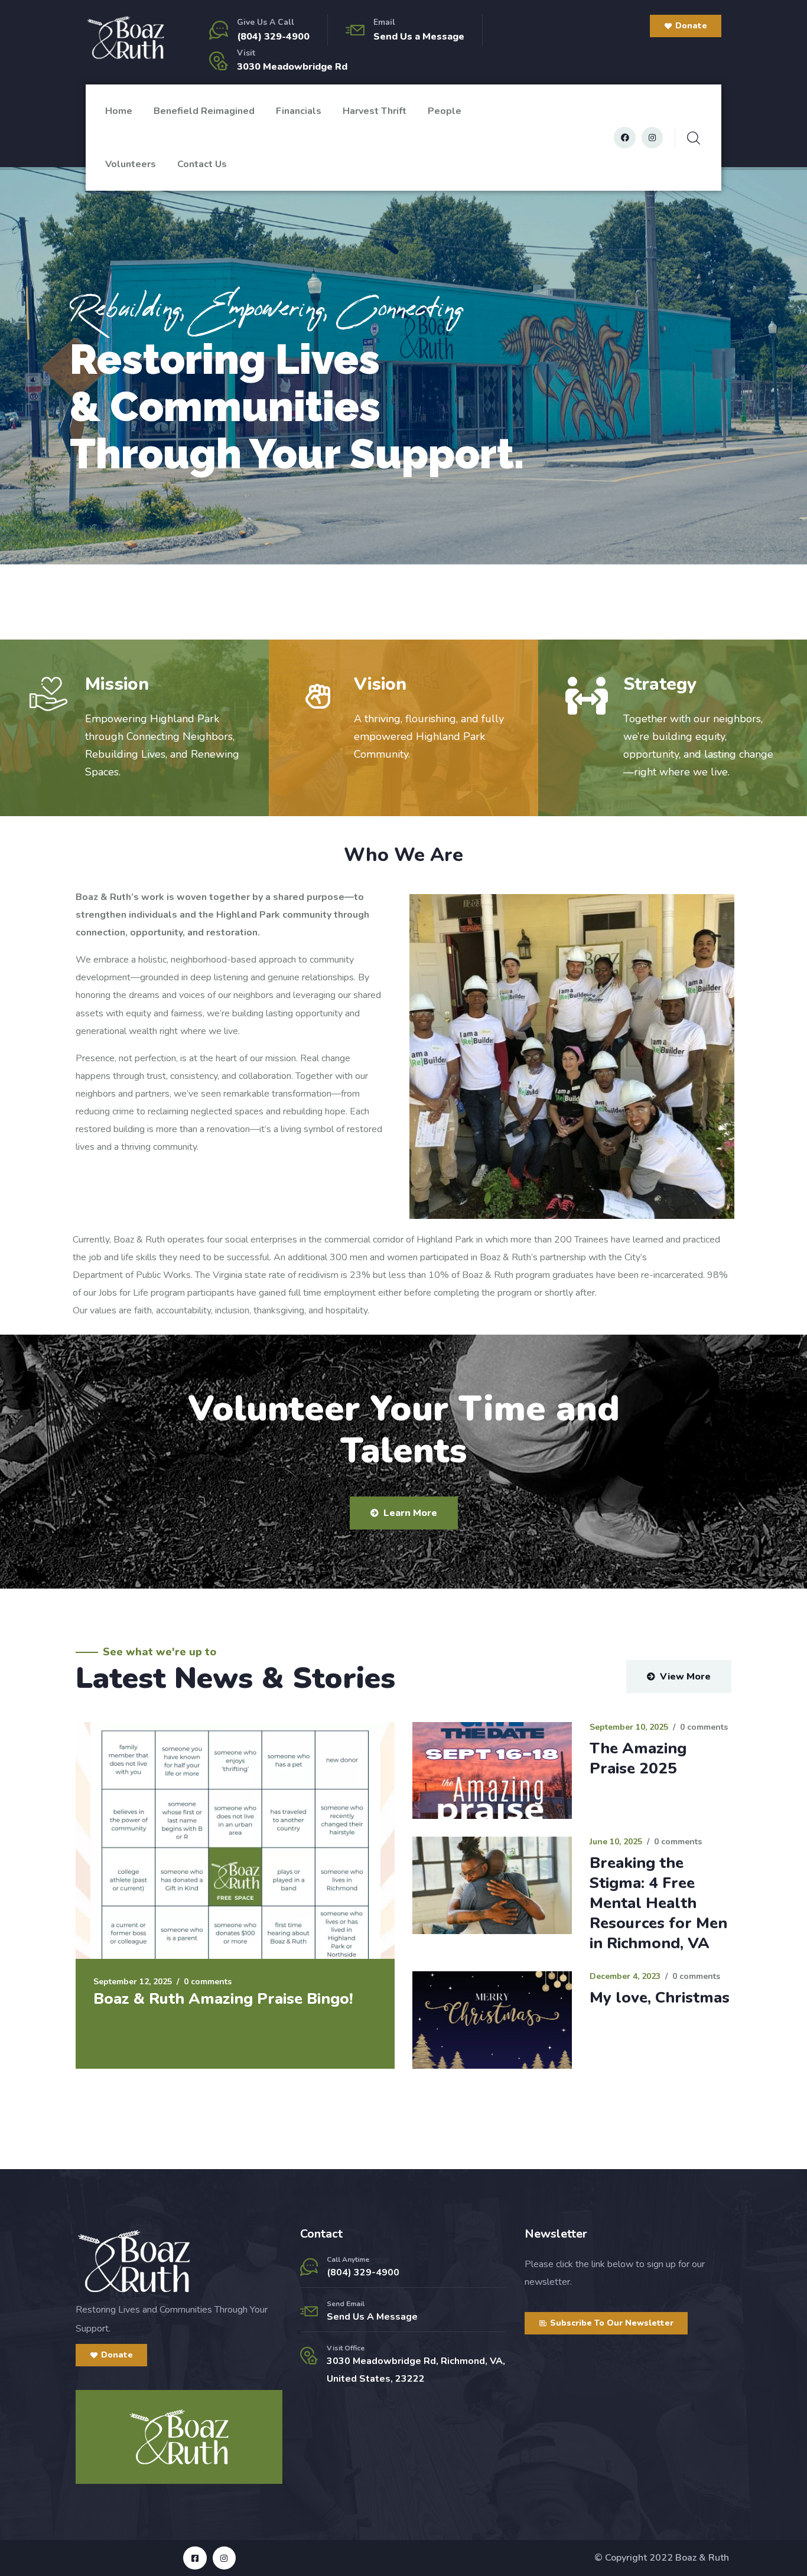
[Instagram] (652, 138)
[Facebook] (624, 138)
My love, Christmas (660, 1998)
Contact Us (202, 164)
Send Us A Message (372, 2317)
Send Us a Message (419, 37)
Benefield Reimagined (204, 111)
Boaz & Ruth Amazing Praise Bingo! (223, 1999)
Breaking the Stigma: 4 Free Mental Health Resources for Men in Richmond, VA (658, 1903)
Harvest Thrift (375, 111)
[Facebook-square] (195, 2558)
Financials (299, 111)
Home (119, 111)
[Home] (126, 38)
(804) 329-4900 (273, 37)
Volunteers (131, 164)
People (445, 111)
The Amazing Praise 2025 (638, 1758)
